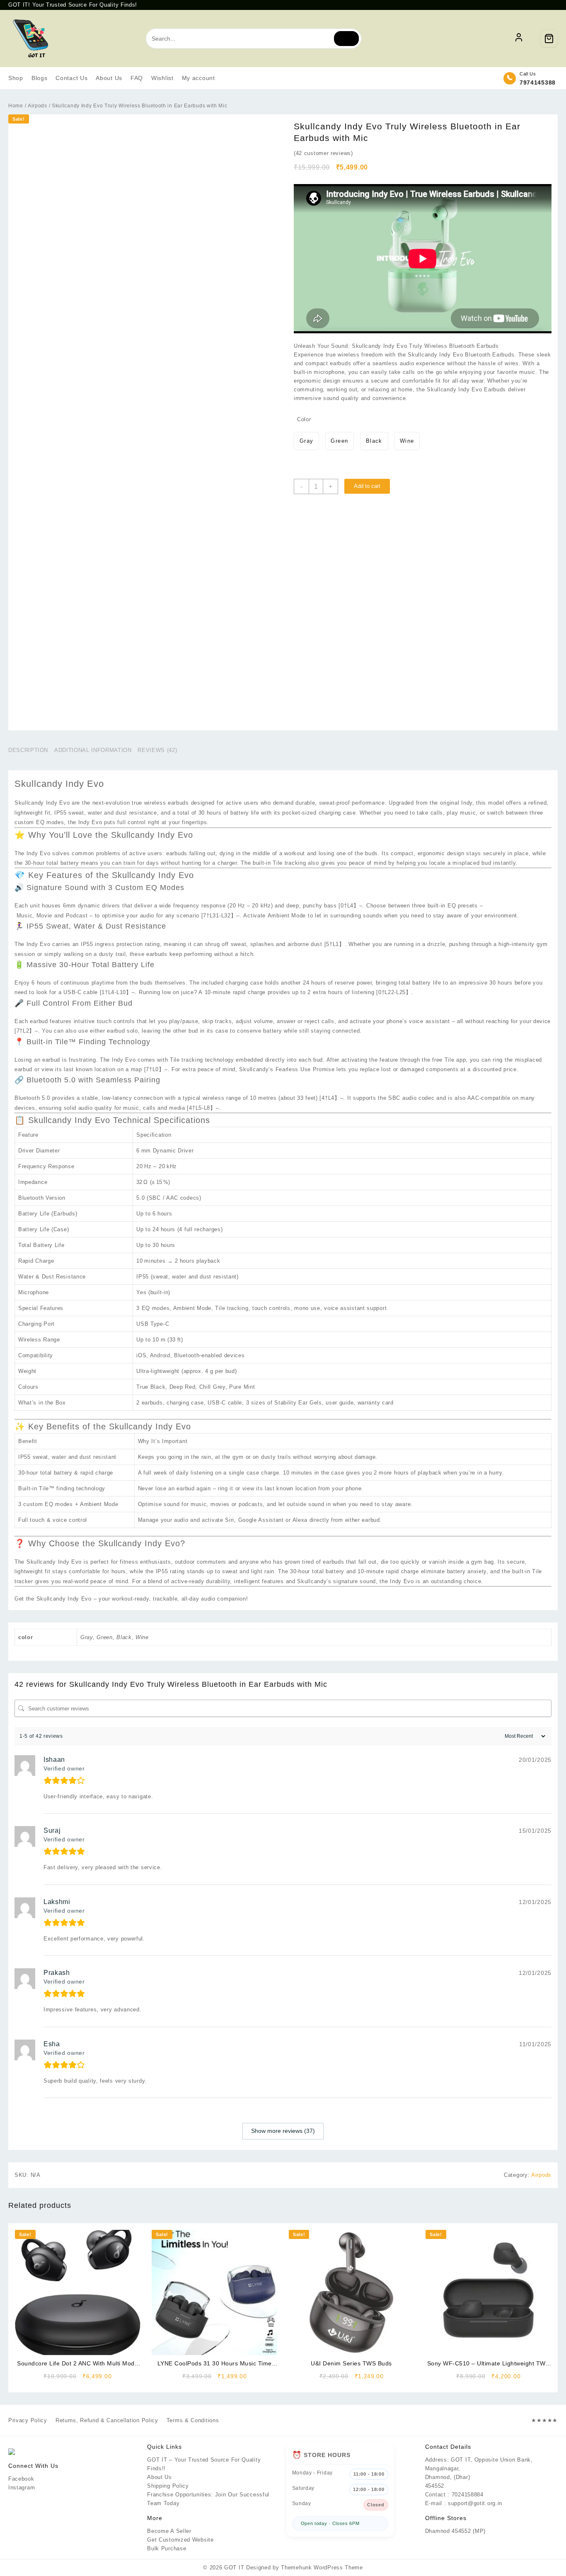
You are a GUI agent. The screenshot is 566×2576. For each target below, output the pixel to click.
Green (105, 1637)
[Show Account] (519, 39)
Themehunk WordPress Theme (322, 2568)
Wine (142, 1637)
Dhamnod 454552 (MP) (455, 2531)
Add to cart (367, 486)
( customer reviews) (323, 153)
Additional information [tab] (93, 750)
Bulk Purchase (167, 2548)
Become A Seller (169, 2531)
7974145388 (538, 82)
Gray (87, 1637)
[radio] (306, 441)
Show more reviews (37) (283, 2131)
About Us (160, 2477)
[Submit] (346, 39)
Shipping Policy (168, 2486)
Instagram (22, 2487)
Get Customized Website (180, 2540)
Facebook (21, 2479)
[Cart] (549, 39)
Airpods (37, 106)
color (304, 419)
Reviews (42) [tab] (157, 750)
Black (124, 1637)
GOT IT (234, 2568)
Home (16, 106)
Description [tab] (28, 750)
